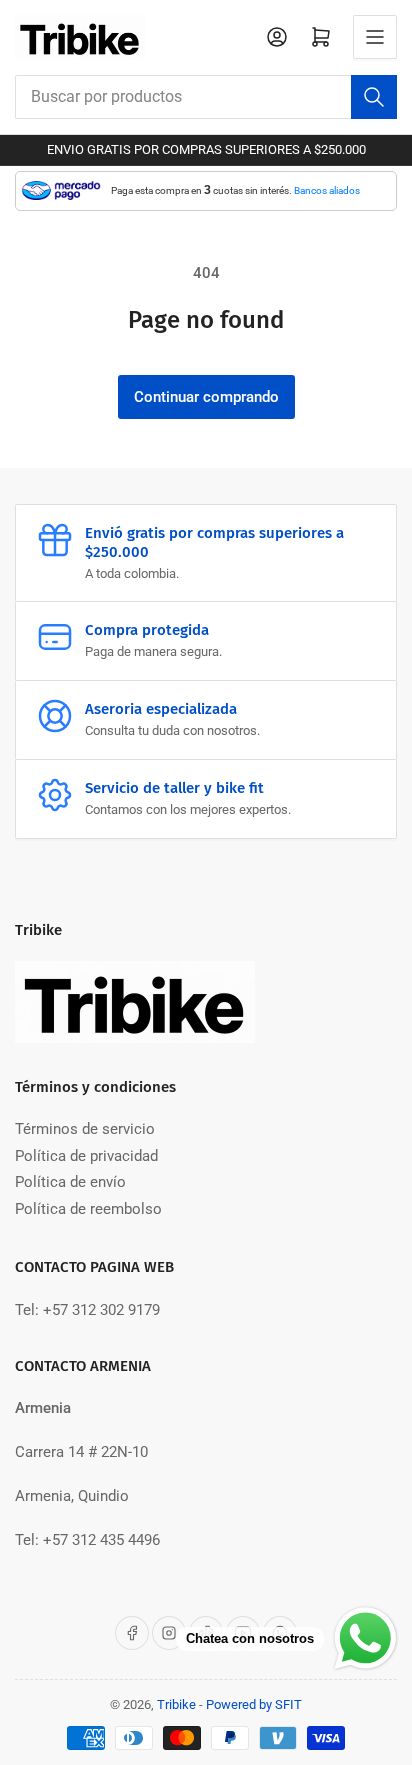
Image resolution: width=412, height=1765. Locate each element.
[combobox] (206, 97)
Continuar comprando (206, 397)
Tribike (176, 1704)
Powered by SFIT (254, 1704)
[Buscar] (374, 97)
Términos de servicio (85, 1129)
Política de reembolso (88, 1209)
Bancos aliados (327, 190)
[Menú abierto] (375, 37)
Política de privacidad (86, 1156)
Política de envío (70, 1182)
